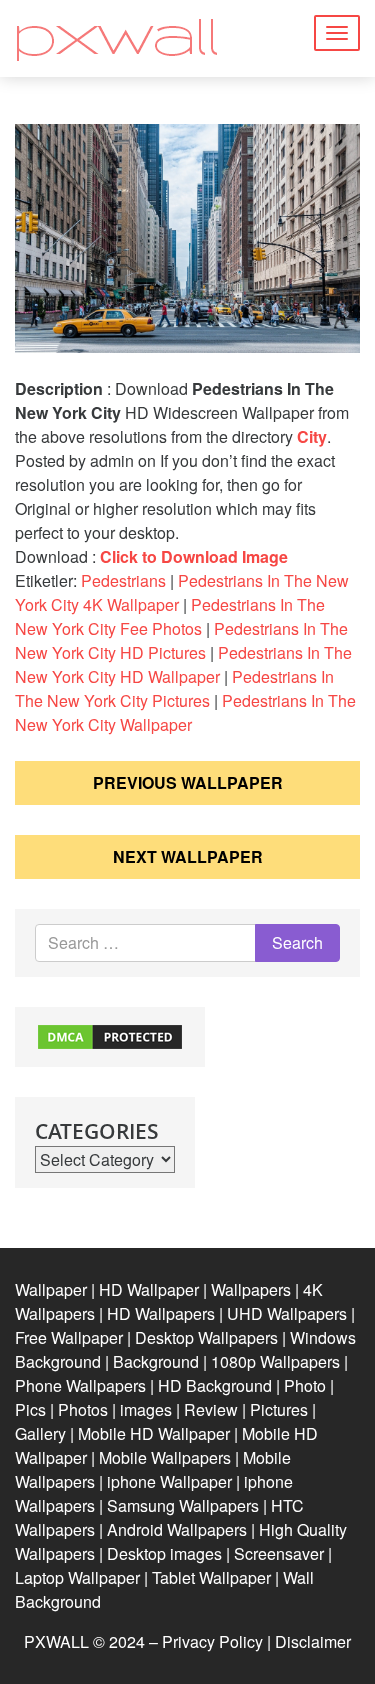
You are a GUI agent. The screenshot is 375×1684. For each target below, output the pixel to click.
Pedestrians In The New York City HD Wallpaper (183, 664)
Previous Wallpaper (188, 782)
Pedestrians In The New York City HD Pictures (181, 640)
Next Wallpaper (188, 856)
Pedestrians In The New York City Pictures (174, 688)
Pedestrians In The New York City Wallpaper (185, 712)
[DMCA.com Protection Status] (110, 1034)
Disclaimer (313, 1641)
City (312, 436)
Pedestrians (123, 580)
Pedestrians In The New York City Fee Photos (170, 616)
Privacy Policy (212, 1641)
